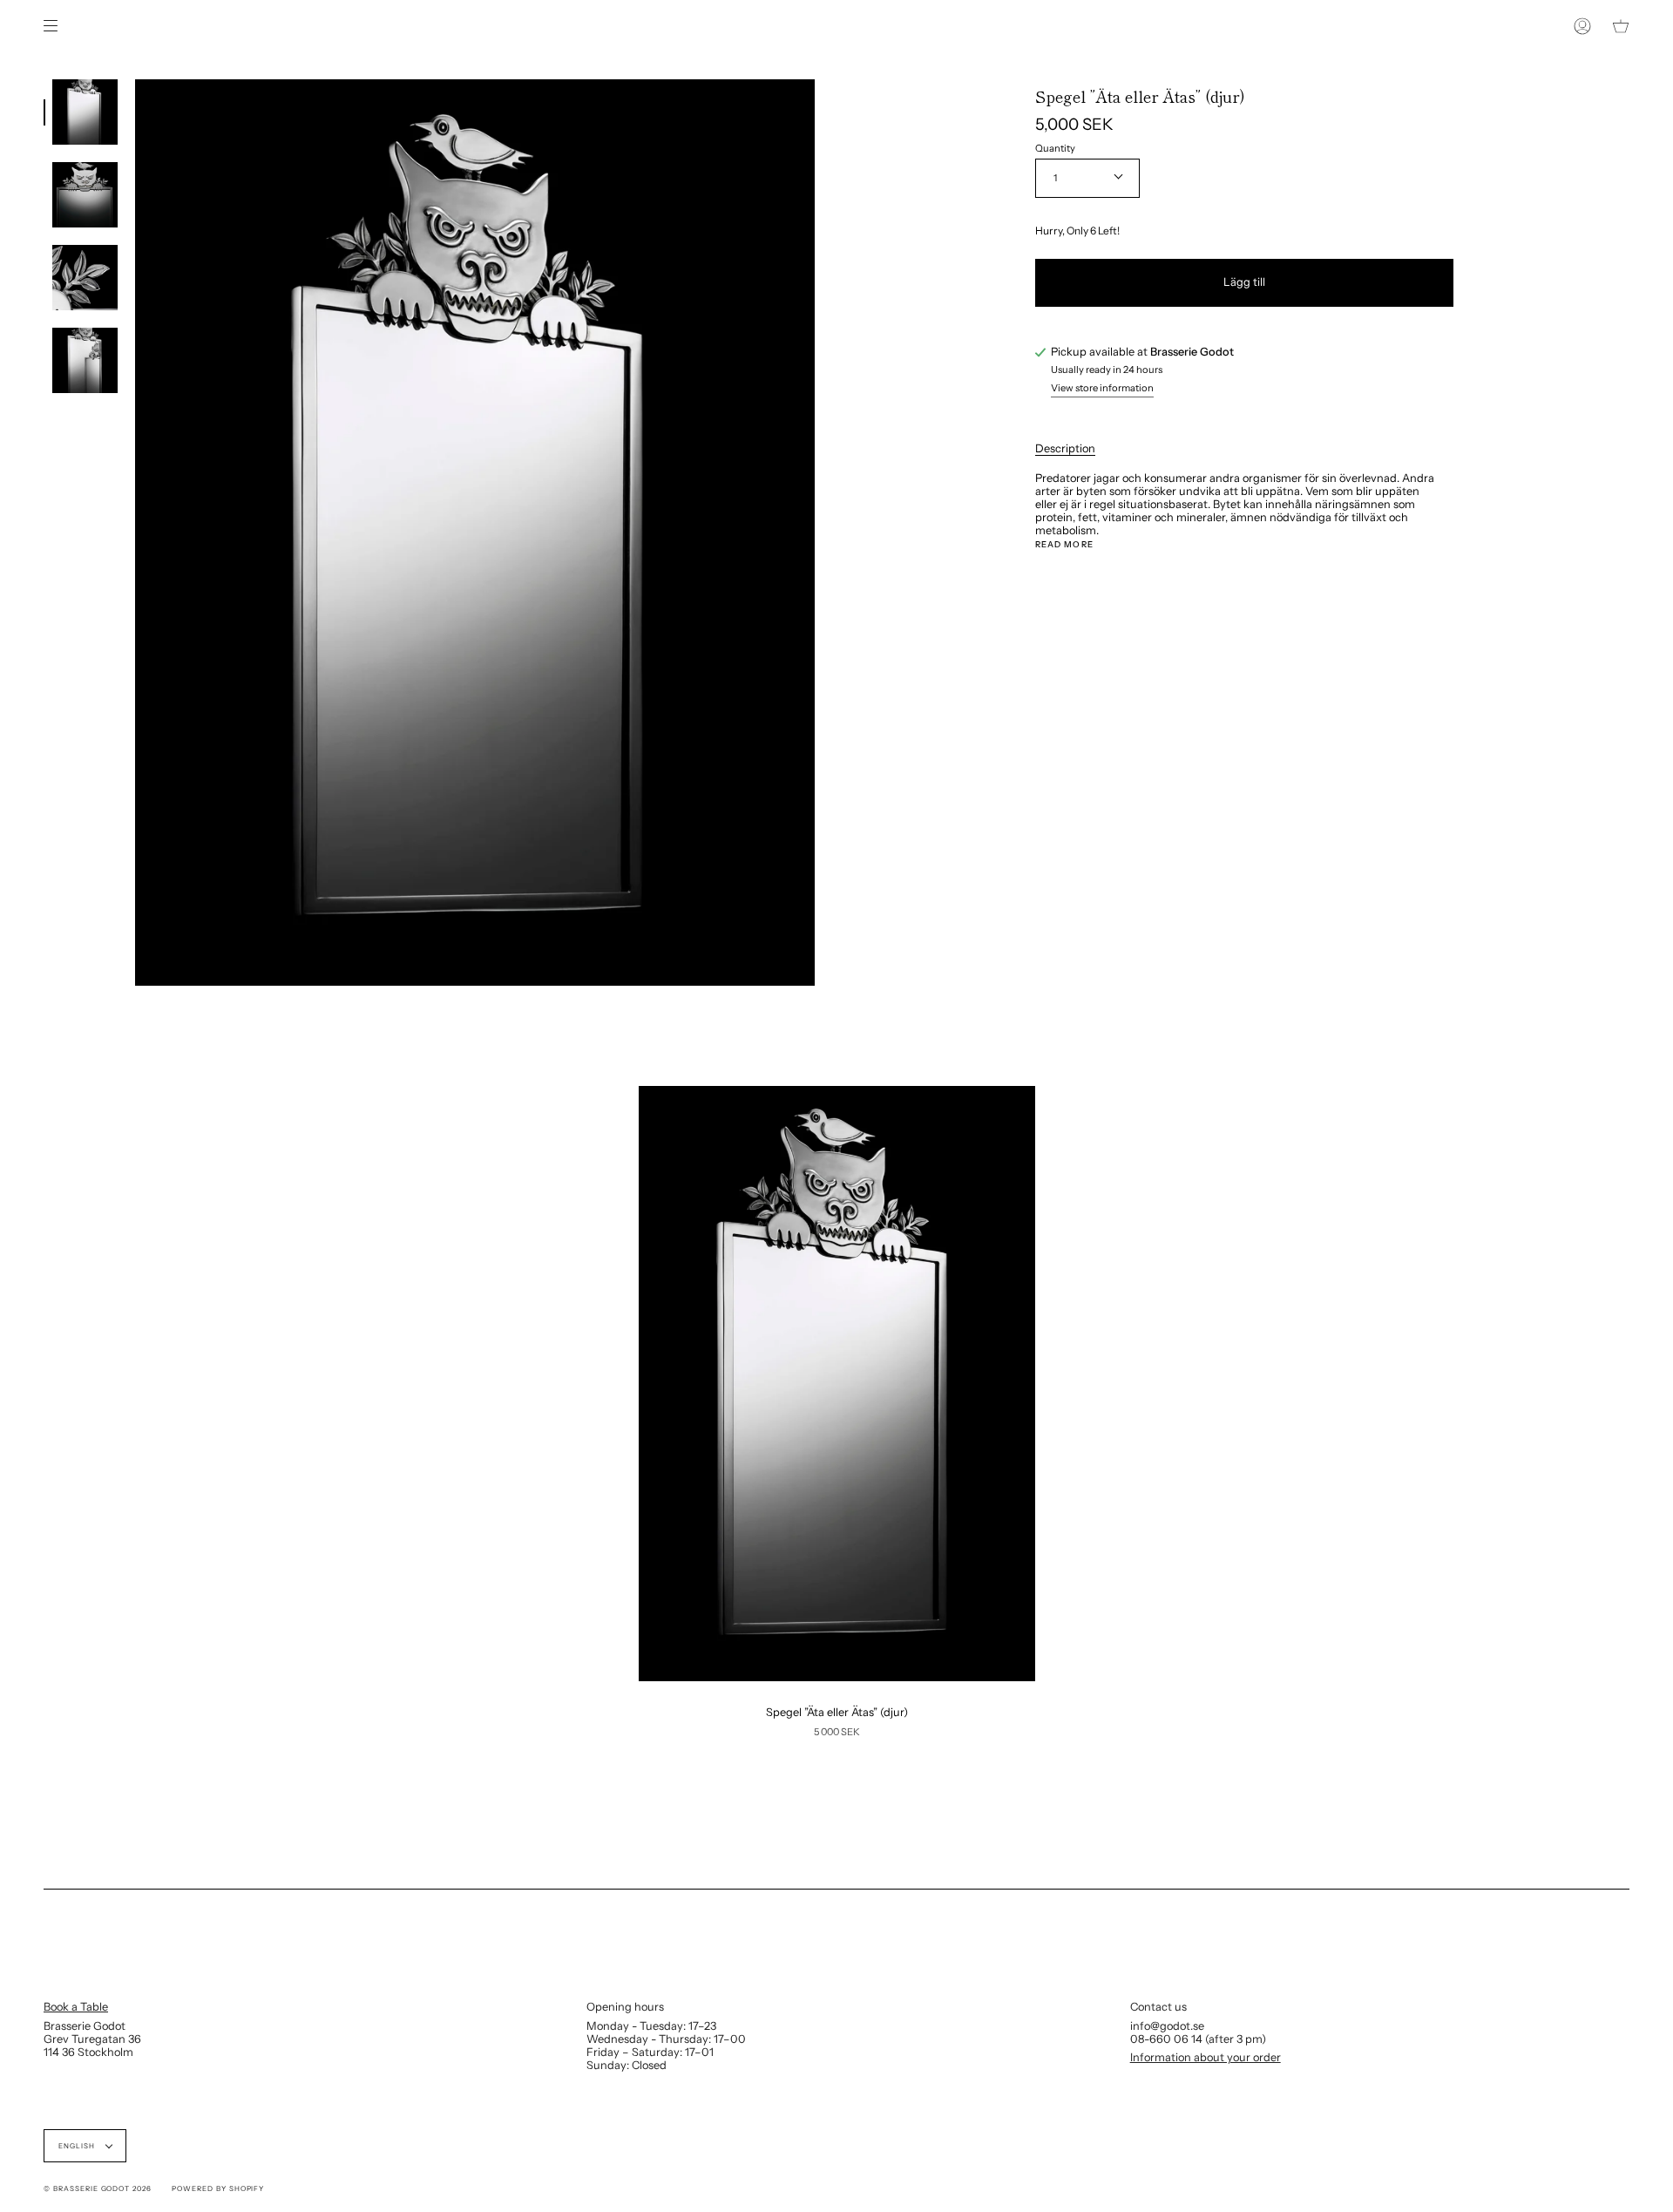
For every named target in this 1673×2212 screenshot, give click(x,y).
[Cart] (1621, 26)
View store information (1102, 389)
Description (1065, 448)
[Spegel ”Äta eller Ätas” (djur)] (837, 1384)
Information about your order (1206, 2057)
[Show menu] (57, 26)
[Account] (1582, 26)
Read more (1064, 545)
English (78, 2146)
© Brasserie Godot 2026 (98, 2188)
